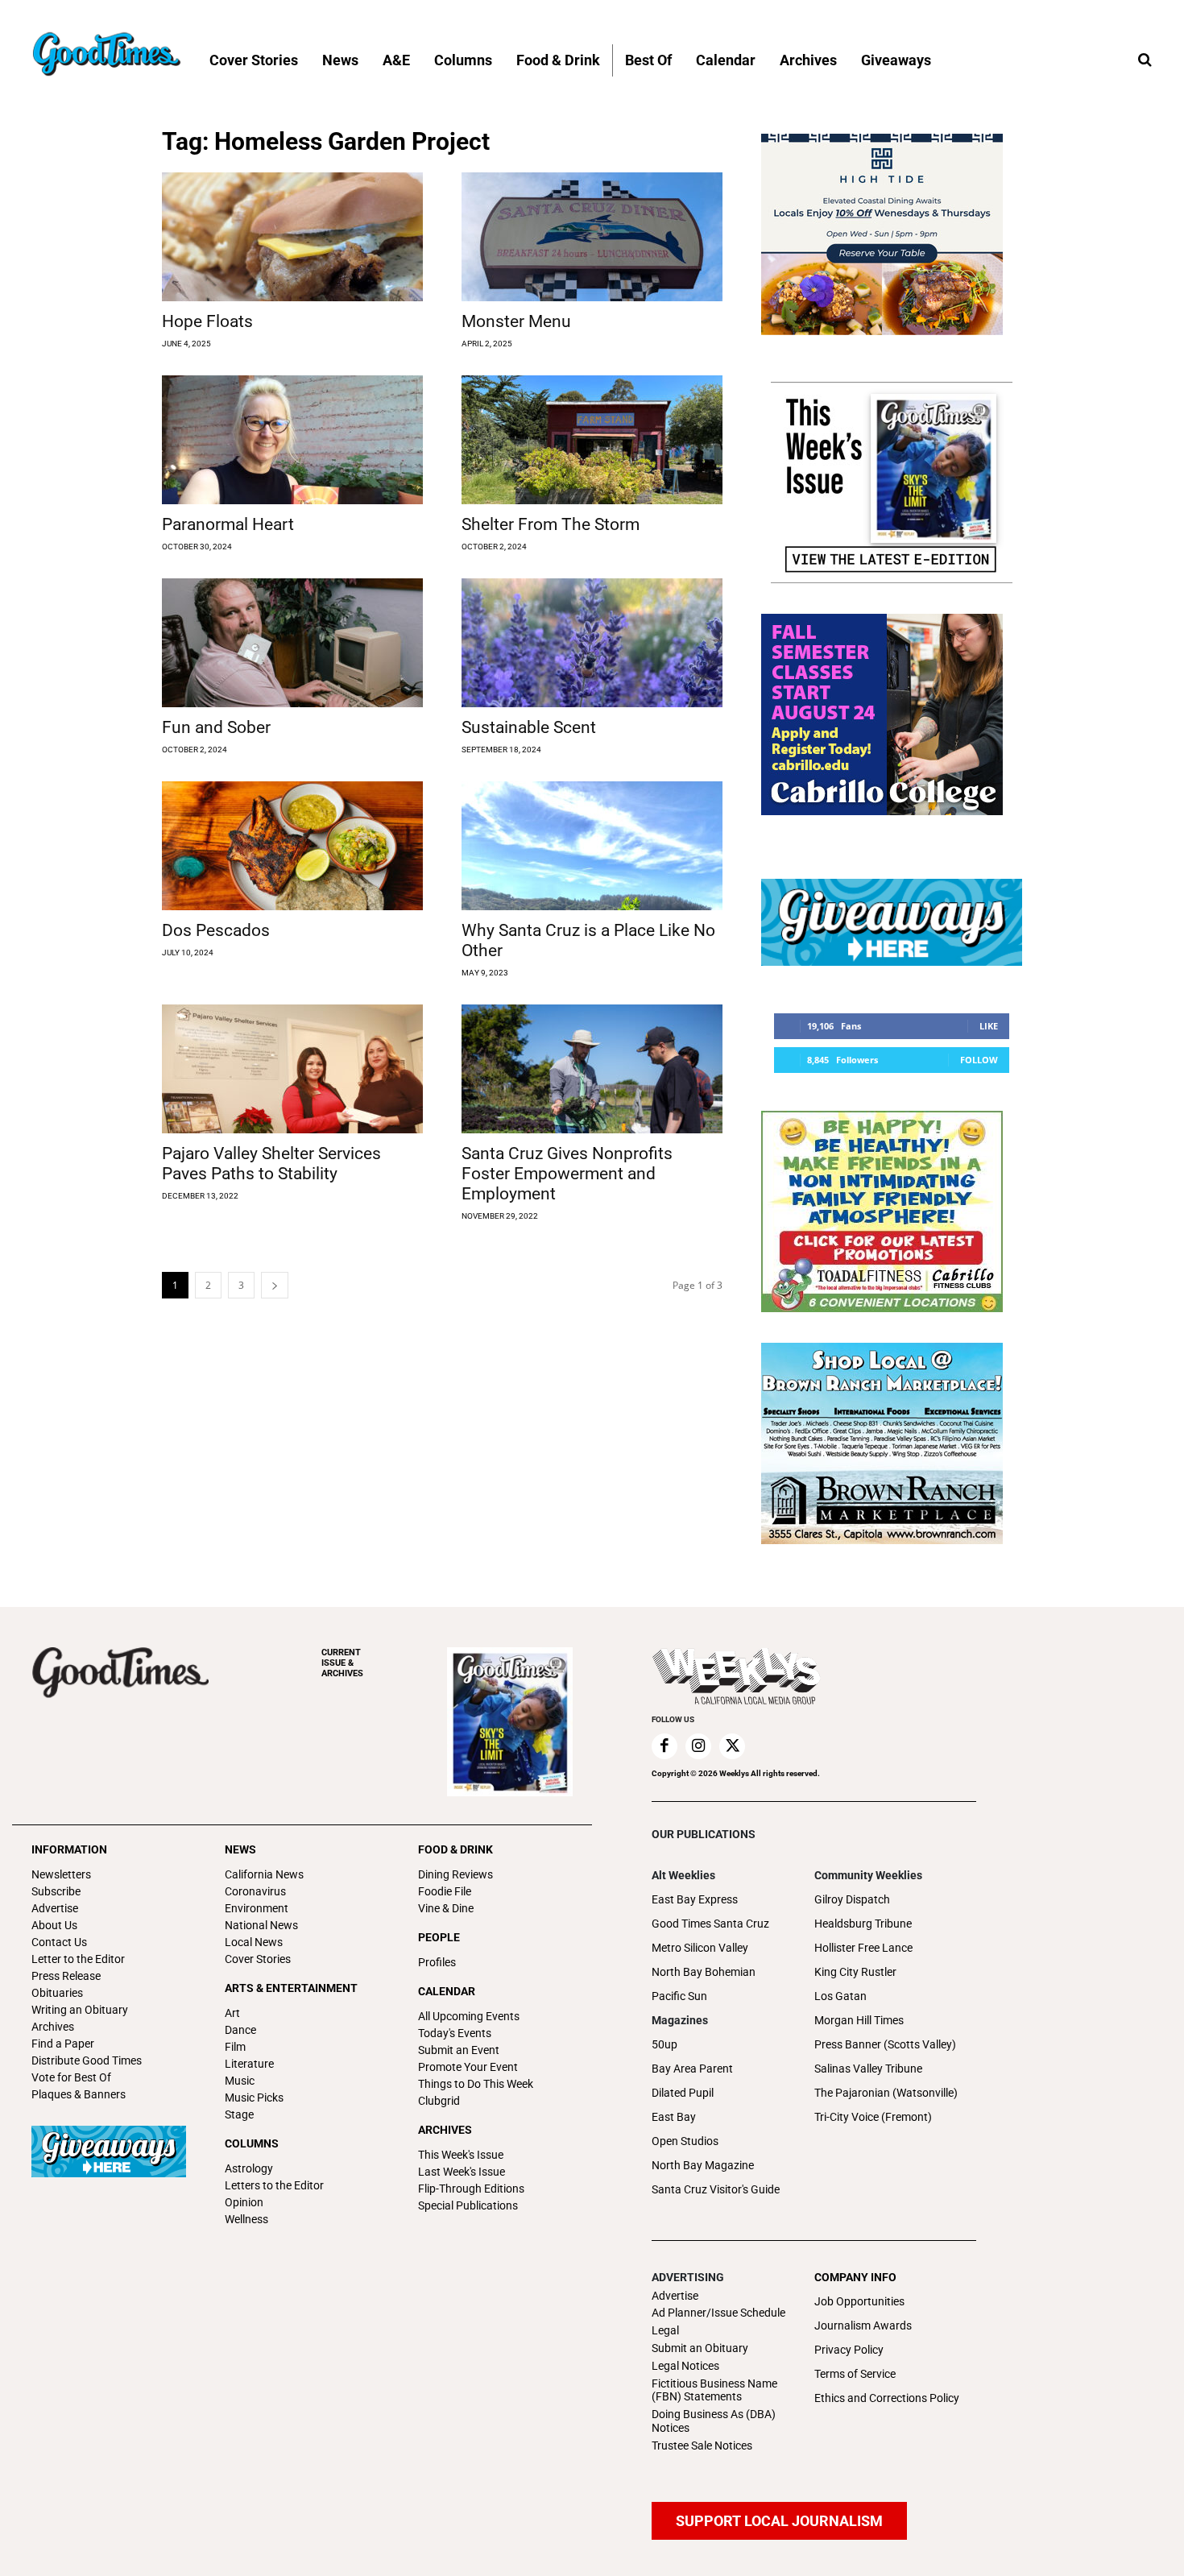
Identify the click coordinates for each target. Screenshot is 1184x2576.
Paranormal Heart (228, 524)
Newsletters (61, 1874)
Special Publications (468, 2205)
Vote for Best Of (71, 2077)
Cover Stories (258, 1959)
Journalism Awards (863, 2325)
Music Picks (254, 2098)
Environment (257, 1908)
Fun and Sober (216, 727)
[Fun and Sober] (292, 643)
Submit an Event (459, 2050)
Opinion (244, 2202)
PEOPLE (439, 1937)
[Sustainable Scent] (592, 643)
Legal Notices (685, 2366)
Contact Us (59, 1942)
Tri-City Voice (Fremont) (873, 2117)
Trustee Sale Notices (702, 2446)
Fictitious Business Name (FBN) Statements (714, 2390)
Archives (53, 2027)
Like (989, 1026)
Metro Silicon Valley (700, 1948)
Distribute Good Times (87, 2060)
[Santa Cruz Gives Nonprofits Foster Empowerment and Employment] (592, 1069)
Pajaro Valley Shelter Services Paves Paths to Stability (271, 1164)
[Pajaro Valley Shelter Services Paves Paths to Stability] (292, 1069)
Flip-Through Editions (471, 2189)
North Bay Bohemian (704, 1972)
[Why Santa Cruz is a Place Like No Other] (592, 846)
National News (261, 1925)
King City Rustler (855, 1972)
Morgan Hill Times (859, 2020)
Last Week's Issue (462, 2172)
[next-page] (275, 1285)
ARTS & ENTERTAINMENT (291, 1988)
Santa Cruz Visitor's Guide (716, 2189)
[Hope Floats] (292, 237)
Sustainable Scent (529, 727)
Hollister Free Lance (863, 1948)
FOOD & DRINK (455, 1849)
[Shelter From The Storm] (592, 440)
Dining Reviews (455, 1874)
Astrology (249, 2168)
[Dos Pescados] (292, 846)
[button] (1145, 60)
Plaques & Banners (79, 2094)
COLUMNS (252, 2143)
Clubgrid (439, 2101)
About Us (54, 1925)
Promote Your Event (468, 2067)
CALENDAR (447, 1991)
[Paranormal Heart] (292, 440)
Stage (239, 2114)
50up (664, 2044)
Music (240, 2081)
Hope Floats (207, 321)
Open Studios (685, 2141)
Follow (979, 1060)
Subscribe (56, 1891)
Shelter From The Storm (551, 524)
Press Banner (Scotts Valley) (885, 2044)
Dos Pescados (216, 930)
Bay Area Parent (692, 2069)
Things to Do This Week (476, 2084)
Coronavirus (255, 1891)
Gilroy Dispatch (852, 1899)
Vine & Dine (446, 1908)
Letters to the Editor (274, 2185)
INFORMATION (69, 1849)
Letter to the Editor (78, 1959)
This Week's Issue (461, 2155)
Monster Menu (516, 321)
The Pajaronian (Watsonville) (886, 2093)
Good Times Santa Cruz (710, 1924)
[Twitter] (732, 1746)
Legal (665, 2330)
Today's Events (455, 2033)
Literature (249, 2064)
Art (232, 2013)
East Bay (674, 2117)
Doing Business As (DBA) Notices (714, 2421)
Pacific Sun (679, 1996)
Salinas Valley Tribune (868, 2069)
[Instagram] (698, 1746)
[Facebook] (664, 1746)
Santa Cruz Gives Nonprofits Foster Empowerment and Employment (567, 1174)
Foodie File (445, 1891)
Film (235, 2047)
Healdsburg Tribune (863, 1924)
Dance (240, 2030)
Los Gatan (840, 1996)
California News (264, 1874)
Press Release (66, 1976)
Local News (254, 1942)
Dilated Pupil (683, 2093)
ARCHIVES (342, 1663)
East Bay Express (695, 1899)
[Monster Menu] (592, 237)
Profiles (437, 1962)
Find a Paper (63, 2044)
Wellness (246, 2219)
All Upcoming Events (469, 2016)
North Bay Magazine (703, 2165)
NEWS (240, 1849)
